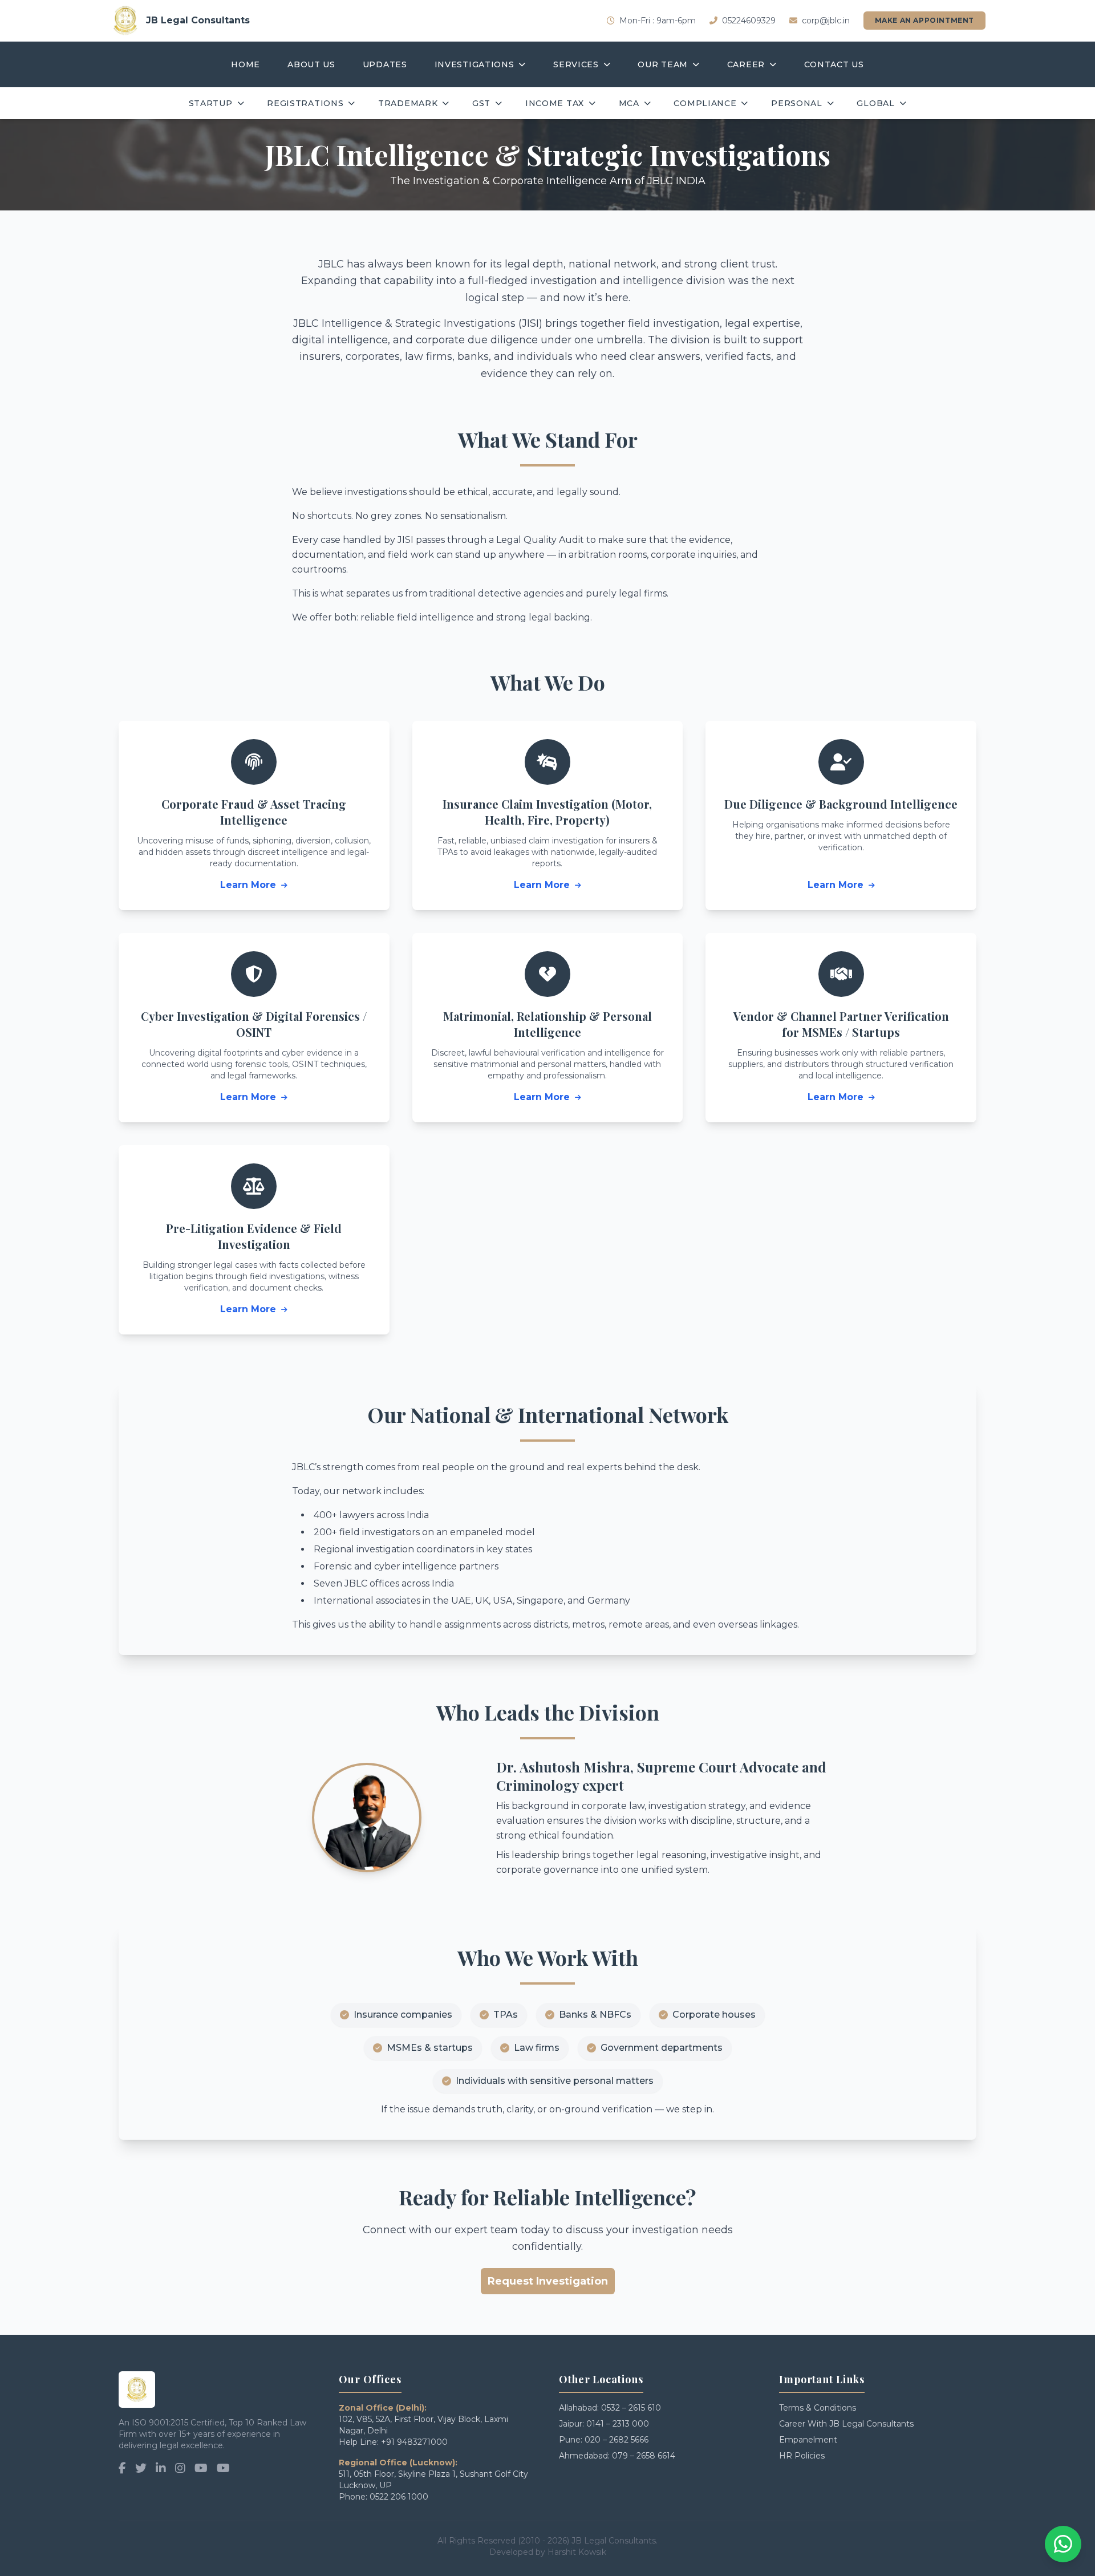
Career (746, 64)
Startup (211, 103)
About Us (311, 64)
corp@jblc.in (826, 21)
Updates (385, 64)
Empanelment (808, 2440)
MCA (629, 103)
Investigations (474, 64)
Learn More (250, 885)
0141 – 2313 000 (618, 2424)
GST (481, 103)
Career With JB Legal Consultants (846, 2424)
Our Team (663, 64)
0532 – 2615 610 (631, 2408)
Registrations (305, 103)
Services (576, 64)
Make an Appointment (924, 20)
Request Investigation (548, 2281)
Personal (797, 103)
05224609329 (749, 21)
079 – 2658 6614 (644, 2456)
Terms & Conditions (818, 2408)
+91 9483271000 (414, 2442)
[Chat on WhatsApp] (1063, 2544)
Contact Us (834, 64)
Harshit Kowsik (577, 2552)
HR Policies (802, 2456)
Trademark (408, 103)
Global (875, 103)
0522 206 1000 (399, 2497)
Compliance (705, 103)
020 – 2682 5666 (617, 2440)
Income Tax (555, 103)
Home (246, 64)
